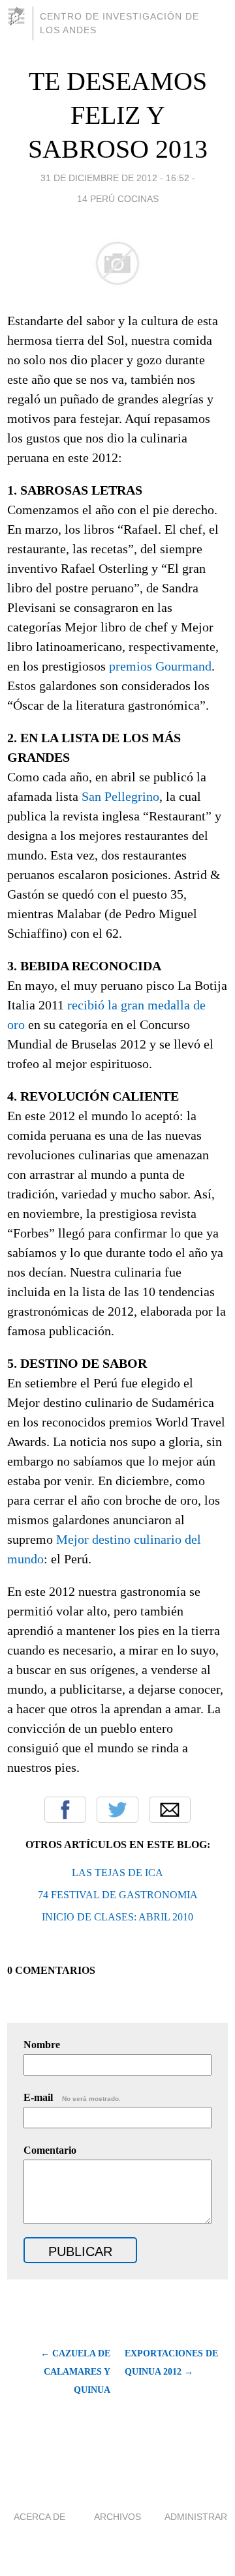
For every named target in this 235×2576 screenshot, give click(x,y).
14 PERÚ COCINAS (118, 199)
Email (170, 1810)
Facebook (65, 1810)
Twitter (117, 1810)
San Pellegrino (120, 796)
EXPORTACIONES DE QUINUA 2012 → (171, 2363)
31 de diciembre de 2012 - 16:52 (115, 178)
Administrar (196, 2517)
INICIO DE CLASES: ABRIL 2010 (117, 1917)
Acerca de (39, 2517)
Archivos (117, 2517)
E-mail (72, 2097)
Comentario (50, 2150)
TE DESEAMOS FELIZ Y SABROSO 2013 (118, 115)
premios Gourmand (160, 666)
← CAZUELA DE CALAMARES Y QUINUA (75, 2372)
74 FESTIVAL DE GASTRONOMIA (118, 1895)
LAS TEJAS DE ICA (117, 1873)
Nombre (42, 2045)
